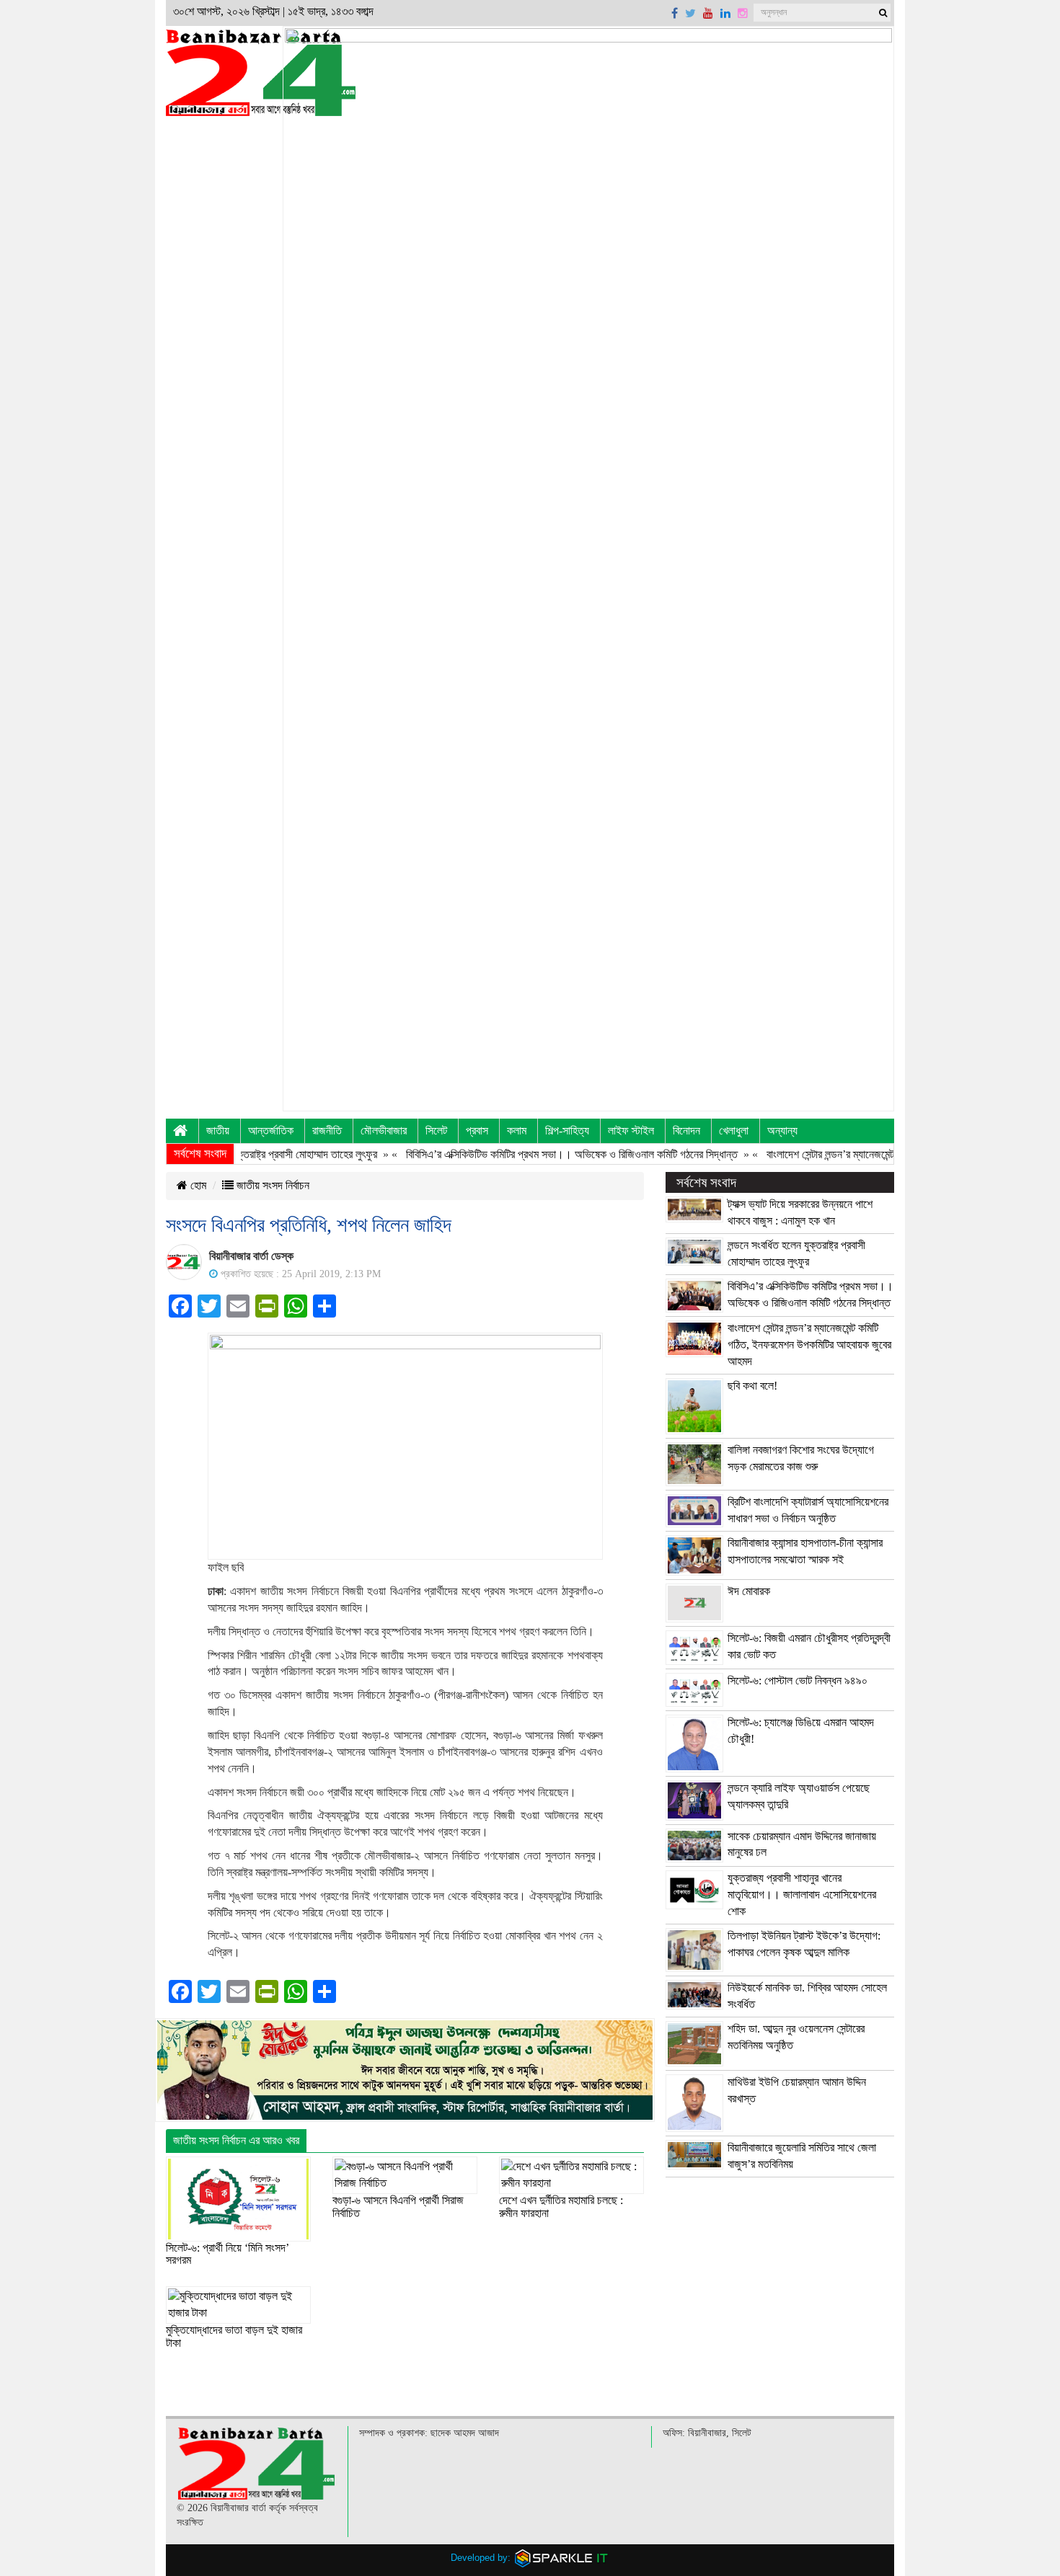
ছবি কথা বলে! (752, 1386)
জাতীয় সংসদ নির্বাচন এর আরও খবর (236, 2140)
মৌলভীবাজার (384, 1131)
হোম (197, 1185)
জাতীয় (218, 1131)
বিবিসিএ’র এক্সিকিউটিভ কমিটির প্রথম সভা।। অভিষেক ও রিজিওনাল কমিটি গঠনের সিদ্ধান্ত (528, 1154)
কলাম (517, 1131)
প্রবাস (477, 1131)
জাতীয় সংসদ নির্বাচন (271, 1185)
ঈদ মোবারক (749, 1591)
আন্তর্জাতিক (271, 1131)
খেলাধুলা (734, 1131)
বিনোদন (686, 1131)
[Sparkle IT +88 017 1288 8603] (562, 2558)
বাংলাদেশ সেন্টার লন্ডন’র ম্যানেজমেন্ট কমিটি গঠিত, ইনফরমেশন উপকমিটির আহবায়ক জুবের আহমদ (809, 1345)
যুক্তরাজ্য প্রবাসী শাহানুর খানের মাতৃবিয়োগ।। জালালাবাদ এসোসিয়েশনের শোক (802, 1895)
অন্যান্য (782, 1131)
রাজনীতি (327, 1131)
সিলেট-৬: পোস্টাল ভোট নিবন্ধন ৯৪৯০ (798, 1680)
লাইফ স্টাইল (631, 1131)
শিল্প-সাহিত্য (567, 1131)
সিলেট (436, 1131)
